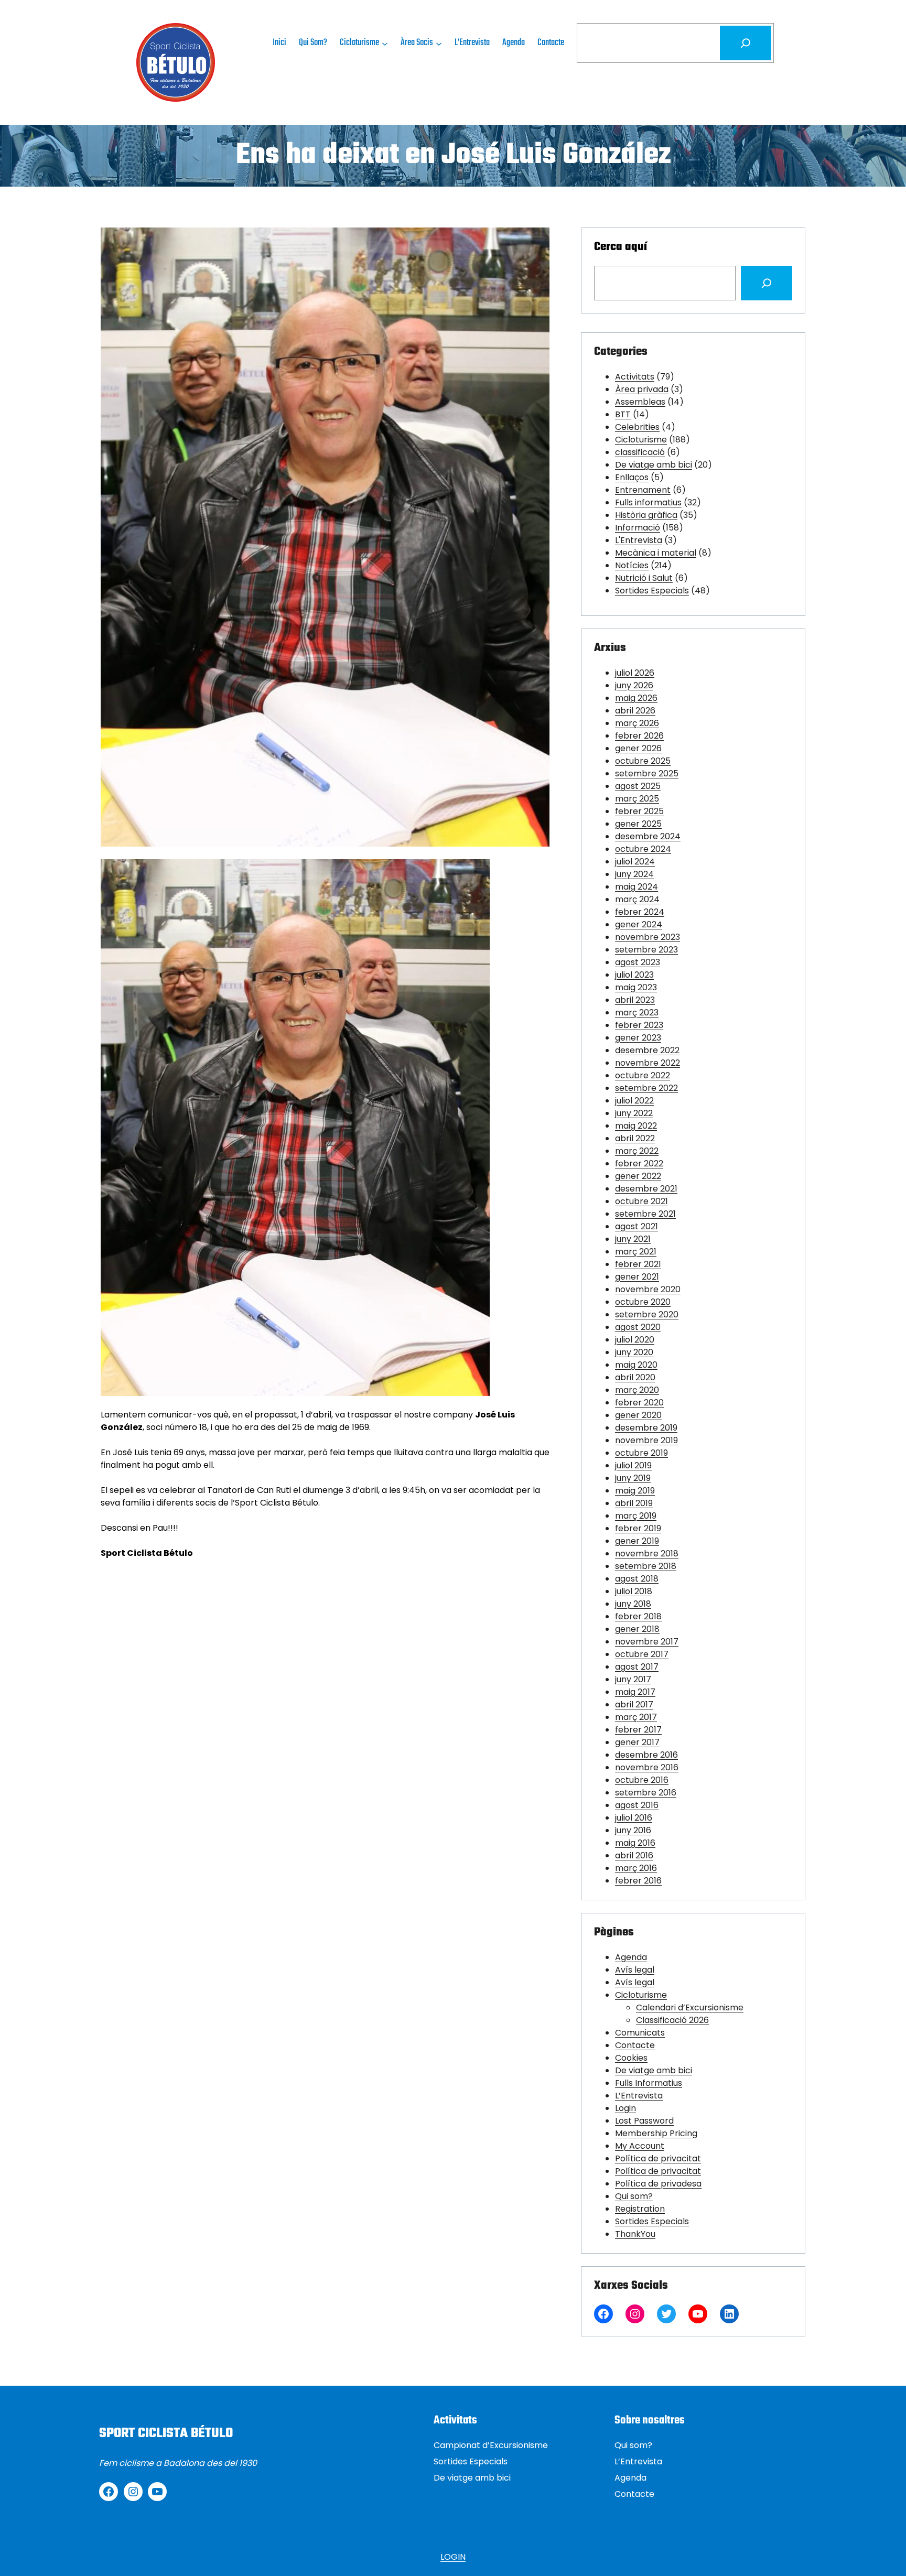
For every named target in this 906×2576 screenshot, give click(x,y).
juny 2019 (633, 1478)
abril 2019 (634, 1503)
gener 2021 (637, 1277)
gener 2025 (638, 824)
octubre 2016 (642, 1780)
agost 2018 (637, 1579)
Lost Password (644, 2121)
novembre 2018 (647, 1554)
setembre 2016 (646, 1793)
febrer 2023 (639, 1025)
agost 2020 (638, 1327)
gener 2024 (639, 924)
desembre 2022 (647, 1050)
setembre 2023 (646, 950)
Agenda (631, 1957)
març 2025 (637, 799)
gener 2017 (637, 1742)
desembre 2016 (646, 1755)
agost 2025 (638, 786)
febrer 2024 (640, 912)
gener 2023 (638, 1038)
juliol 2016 (634, 1818)
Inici (279, 43)
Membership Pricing (656, 2133)
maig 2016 (635, 1843)
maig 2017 (635, 1692)
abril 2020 (635, 1377)
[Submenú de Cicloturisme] (385, 43)
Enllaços (632, 477)
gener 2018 (637, 1629)
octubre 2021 (641, 1201)
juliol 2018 (634, 1591)
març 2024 (637, 899)
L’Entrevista (639, 2096)
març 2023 (637, 1013)
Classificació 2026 (672, 2020)
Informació (638, 528)
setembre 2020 (647, 1314)
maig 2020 (636, 1365)
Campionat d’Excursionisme (491, 2445)
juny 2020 (634, 1352)
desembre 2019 (646, 1428)
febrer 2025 (639, 811)
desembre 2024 (648, 836)
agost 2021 (637, 1226)
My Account (640, 2146)
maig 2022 (636, 1126)
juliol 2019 (633, 1465)
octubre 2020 (643, 1302)
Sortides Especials (652, 591)
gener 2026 (638, 748)
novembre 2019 (646, 1440)
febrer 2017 (638, 1730)
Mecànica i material (656, 553)
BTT (623, 414)
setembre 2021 (645, 1214)
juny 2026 (634, 685)
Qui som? (634, 2196)
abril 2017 (634, 1704)
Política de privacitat (658, 2158)
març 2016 (636, 1868)
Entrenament (643, 490)
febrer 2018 (638, 1616)
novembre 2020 (648, 1289)
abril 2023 (635, 1000)
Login (625, 2108)
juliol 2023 (634, 975)
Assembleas (640, 402)
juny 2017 (633, 1679)
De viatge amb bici (654, 465)
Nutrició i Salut (644, 578)
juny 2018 (633, 1604)
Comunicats (640, 2033)
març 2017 (636, 1717)
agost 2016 (637, 1805)
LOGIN (453, 2557)
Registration (640, 2209)
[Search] (767, 283)
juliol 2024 (635, 862)
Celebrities (637, 427)
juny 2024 (634, 874)
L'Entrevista (639, 540)
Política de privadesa (658, 2184)
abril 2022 (635, 1138)
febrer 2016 (638, 1881)
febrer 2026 (639, 736)
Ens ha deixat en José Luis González (453, 156)
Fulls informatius (648, 502)
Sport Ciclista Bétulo (166, 2433)
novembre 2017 (647, 1642)
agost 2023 (638, 962)
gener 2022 (638, 1176)
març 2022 (637, 1151)
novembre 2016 (647, 1767)
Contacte (635, 2045)
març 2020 (637, 1390)
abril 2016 (634, 1855)
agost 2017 (637, 1667)
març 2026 (637, 723)
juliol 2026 (635, 673)
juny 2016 (633, 1830)
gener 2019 (637, 1541)
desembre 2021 (646, 1189)
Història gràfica (646, 515)
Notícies (632, 565)
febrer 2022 (639, 1163)
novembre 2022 (648, 1063)
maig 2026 (636, 698)
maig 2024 (637, 887)
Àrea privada (642, 389)
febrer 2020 (639, 1403)
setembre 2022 (646, 1088)
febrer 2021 (638, 1264)
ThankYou (635, 2234)
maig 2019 (635, 1491)
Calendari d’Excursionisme (690, 2007)
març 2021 (636, 1252)
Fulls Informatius (649, 2083)
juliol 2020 (635, 1340)
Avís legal (635, 1970)
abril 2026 (635, 711)
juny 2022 (634, 1113)
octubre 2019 (641, 1453)
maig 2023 (636, 987)
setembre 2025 (647, 773)
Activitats (635, 377)
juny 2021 (633, 1239)
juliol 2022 (634, 1101)
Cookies (631, 2058)
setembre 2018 (646, 1566)
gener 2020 (638, 1415)
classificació (640, 452)
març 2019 (636, 1516)
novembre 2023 (648, 937)
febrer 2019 (638, 1528)
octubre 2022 (643, 1075)
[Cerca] (746, 43)
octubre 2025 (643, 761)
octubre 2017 (642, 1654)
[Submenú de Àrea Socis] (439, 43)
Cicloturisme (641, 440)
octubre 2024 (643, 849)
